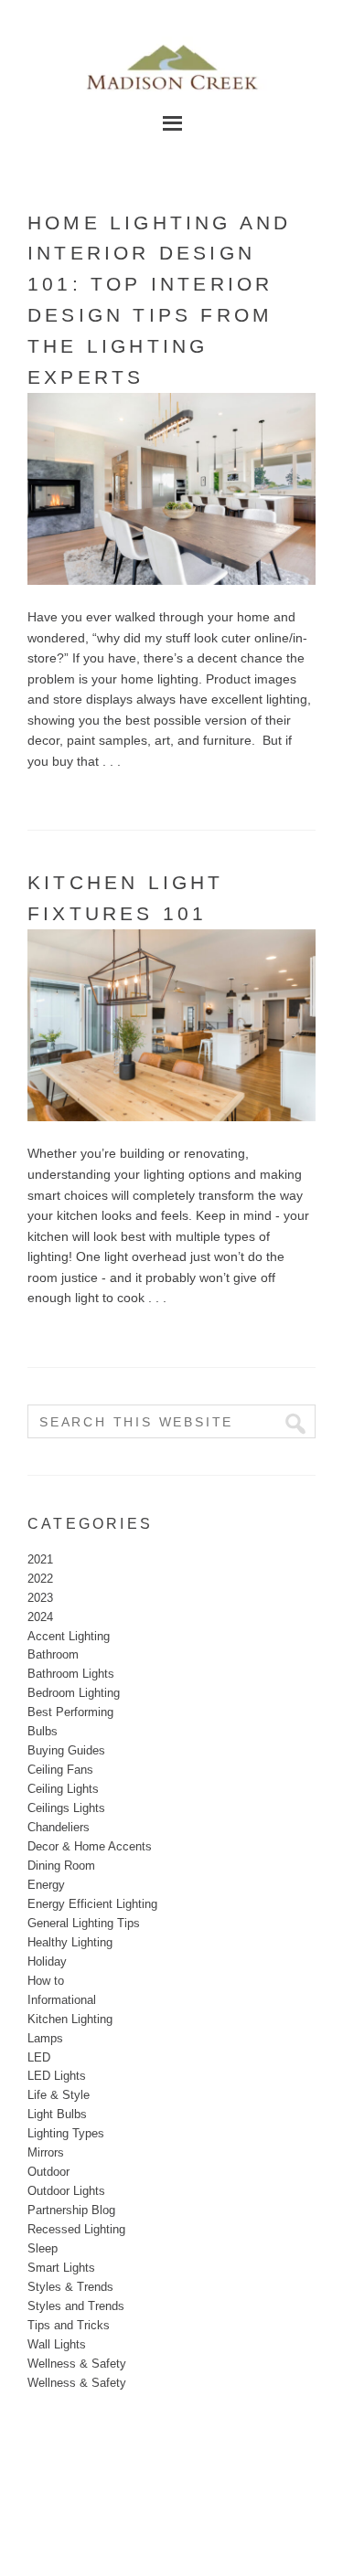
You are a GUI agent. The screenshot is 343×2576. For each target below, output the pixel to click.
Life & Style (59, 2095)
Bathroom (53, 1654)
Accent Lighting (69, 1636)
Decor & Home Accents (90, 1846)
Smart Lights (61, 2268)
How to (46, 1981)
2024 (40, 1617)
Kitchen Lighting (70, 2019)
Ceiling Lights (63, 1789)
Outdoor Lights (66, 2191)
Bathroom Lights (71, 1674)
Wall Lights (57, 2344)
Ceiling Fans (60, 1770)
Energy (46, 1885)
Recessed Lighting (76, 2229)
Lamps (45, 2038)
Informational (62, 2000)
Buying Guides (66, 1750)
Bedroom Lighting (74, 1693)
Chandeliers (59, 1827)
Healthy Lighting (70, 1942)
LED (39, 2057)
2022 (40, 1579)
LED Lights (57, 2076)
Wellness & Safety (77, 2364)
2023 (40, 1598)
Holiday (47, 1961)
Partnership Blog (71, 2210)
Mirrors (46, 2152)
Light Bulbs (57, 2114)
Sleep (43, 2248)
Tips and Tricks (69, 2325)
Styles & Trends (70, 2287)
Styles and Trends (76, 2306)
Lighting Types (66, 2133)
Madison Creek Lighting (172, 64)
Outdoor (48, 2172)
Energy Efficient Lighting (92, 1904)
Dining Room (61, 1866)
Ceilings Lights (66, 1808)
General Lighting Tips (84, 1923)
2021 (40, 1559)
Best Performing (70, 1712)
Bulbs (43, 1731)
